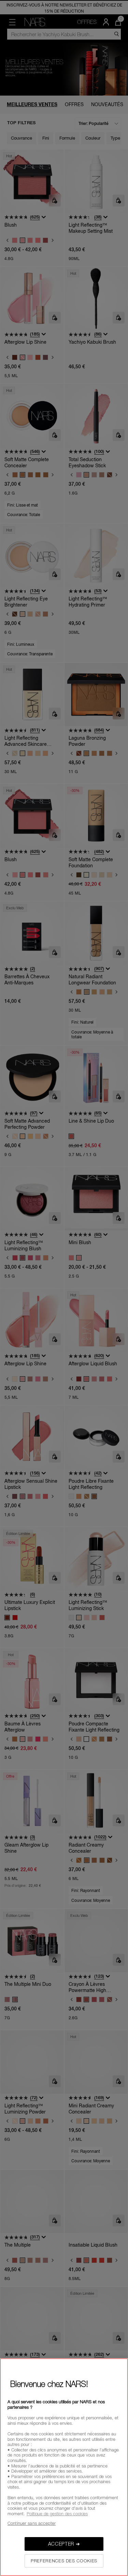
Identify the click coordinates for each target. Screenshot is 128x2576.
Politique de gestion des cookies (57, 2514)
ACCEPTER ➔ (64, 2544)
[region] (64, 2467)
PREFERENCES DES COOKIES (64, 2561)
